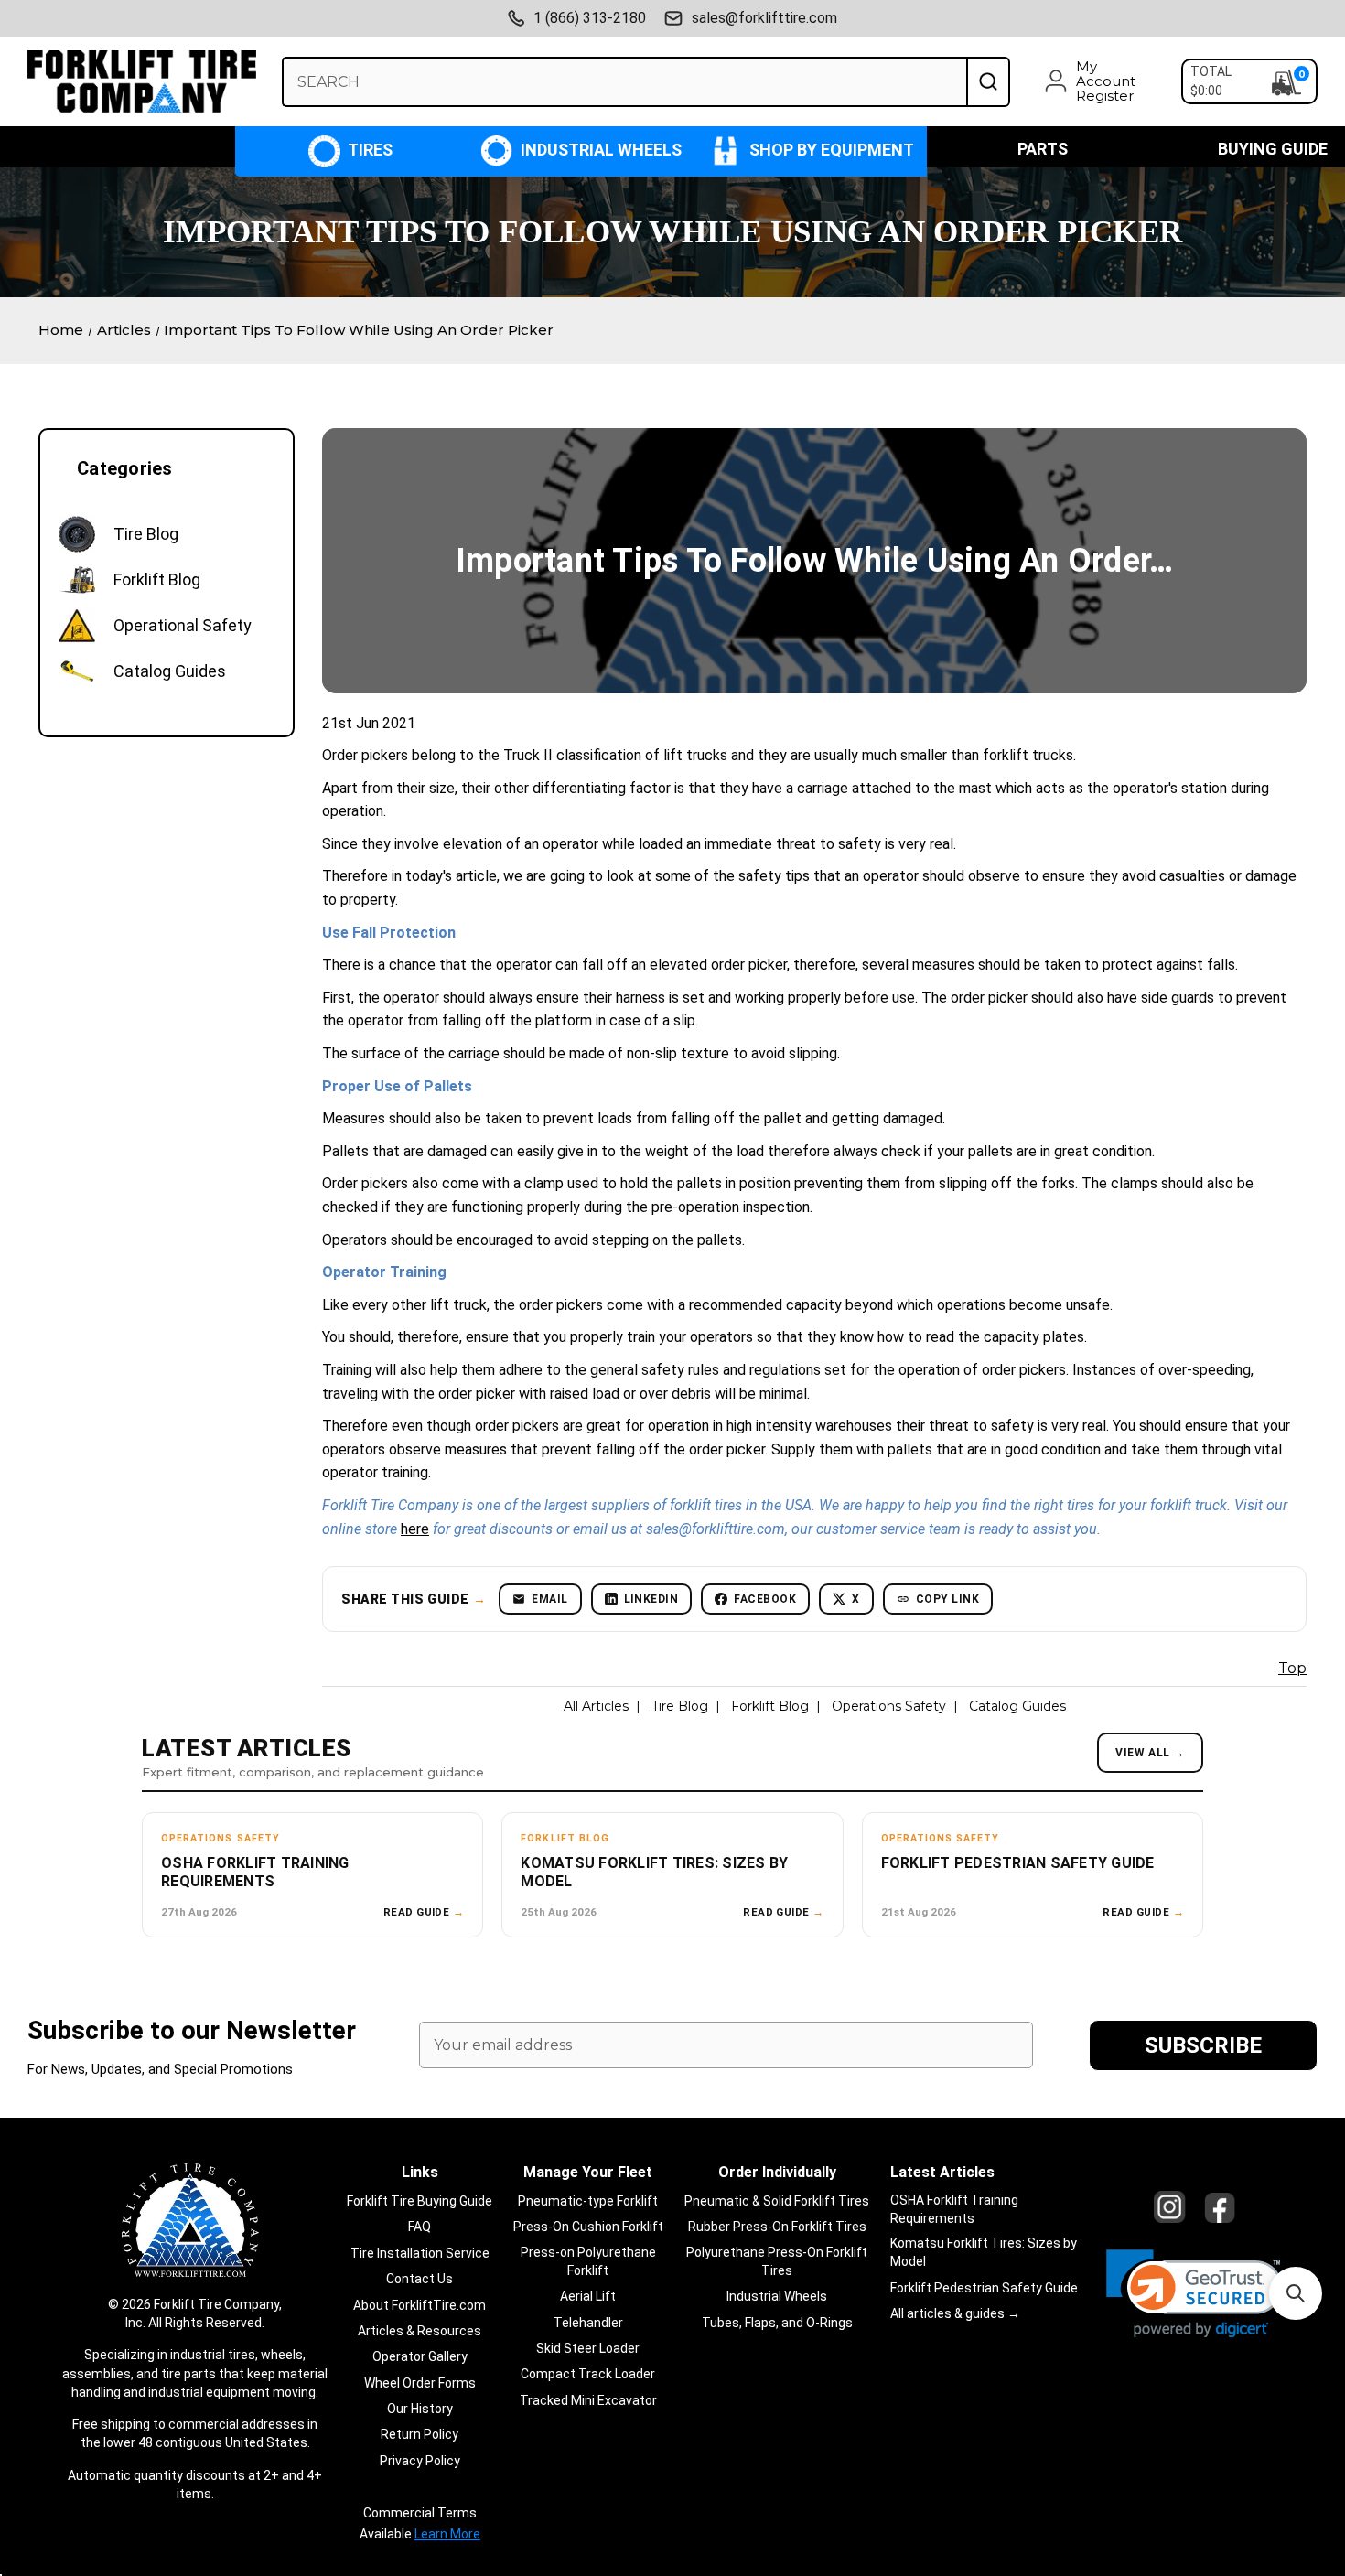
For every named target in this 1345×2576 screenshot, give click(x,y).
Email (549, 1599)
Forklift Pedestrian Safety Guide (984, 2288)
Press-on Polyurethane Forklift (588, 2261)
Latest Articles (942, 2172)
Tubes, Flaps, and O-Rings (777, 2323)
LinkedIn (651, 1599)
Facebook (765, 1599)
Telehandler (588, 2323)
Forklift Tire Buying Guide (420, 2201)
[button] (1194, 2294)
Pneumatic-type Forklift (588, 2201)
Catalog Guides (1017, 1706)
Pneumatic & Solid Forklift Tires (777, 2201)
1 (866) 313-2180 (590, 18)
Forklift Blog (770, 1706)
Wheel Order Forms (420, 2383)
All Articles (596, 1706)
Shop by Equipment (830, 150)
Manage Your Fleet (588, 2172)
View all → (1150, 1753)
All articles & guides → (955, 2313)
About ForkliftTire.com (420, 2305)
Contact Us (420, 2279)
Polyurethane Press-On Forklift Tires (777, 2261)
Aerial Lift (588, 2296)
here (415, 1529)
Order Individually (777, 2172)
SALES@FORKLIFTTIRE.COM (764, 18)
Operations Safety (889, 1706)
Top (1292, 1668)
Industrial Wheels (599, 150)
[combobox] (624, 82)
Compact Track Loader (588, 2374)
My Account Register (1106, 81)
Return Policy (420, 2434)
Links (420, 2172)
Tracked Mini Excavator (588, 2400)
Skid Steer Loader (588, 2348)
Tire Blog (680, 1706)
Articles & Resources (420, 2331)
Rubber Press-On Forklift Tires (777, 2227)
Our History (420, 2409)
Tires (369, 150)
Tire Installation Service (420, 2253)
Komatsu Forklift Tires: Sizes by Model (984, 2252)
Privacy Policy (420, 2461)
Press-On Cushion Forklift (588, 2227)
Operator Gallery (420, 2356)
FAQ (420, 2227)
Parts (1043, 149)
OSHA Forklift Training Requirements (954, 2209)
